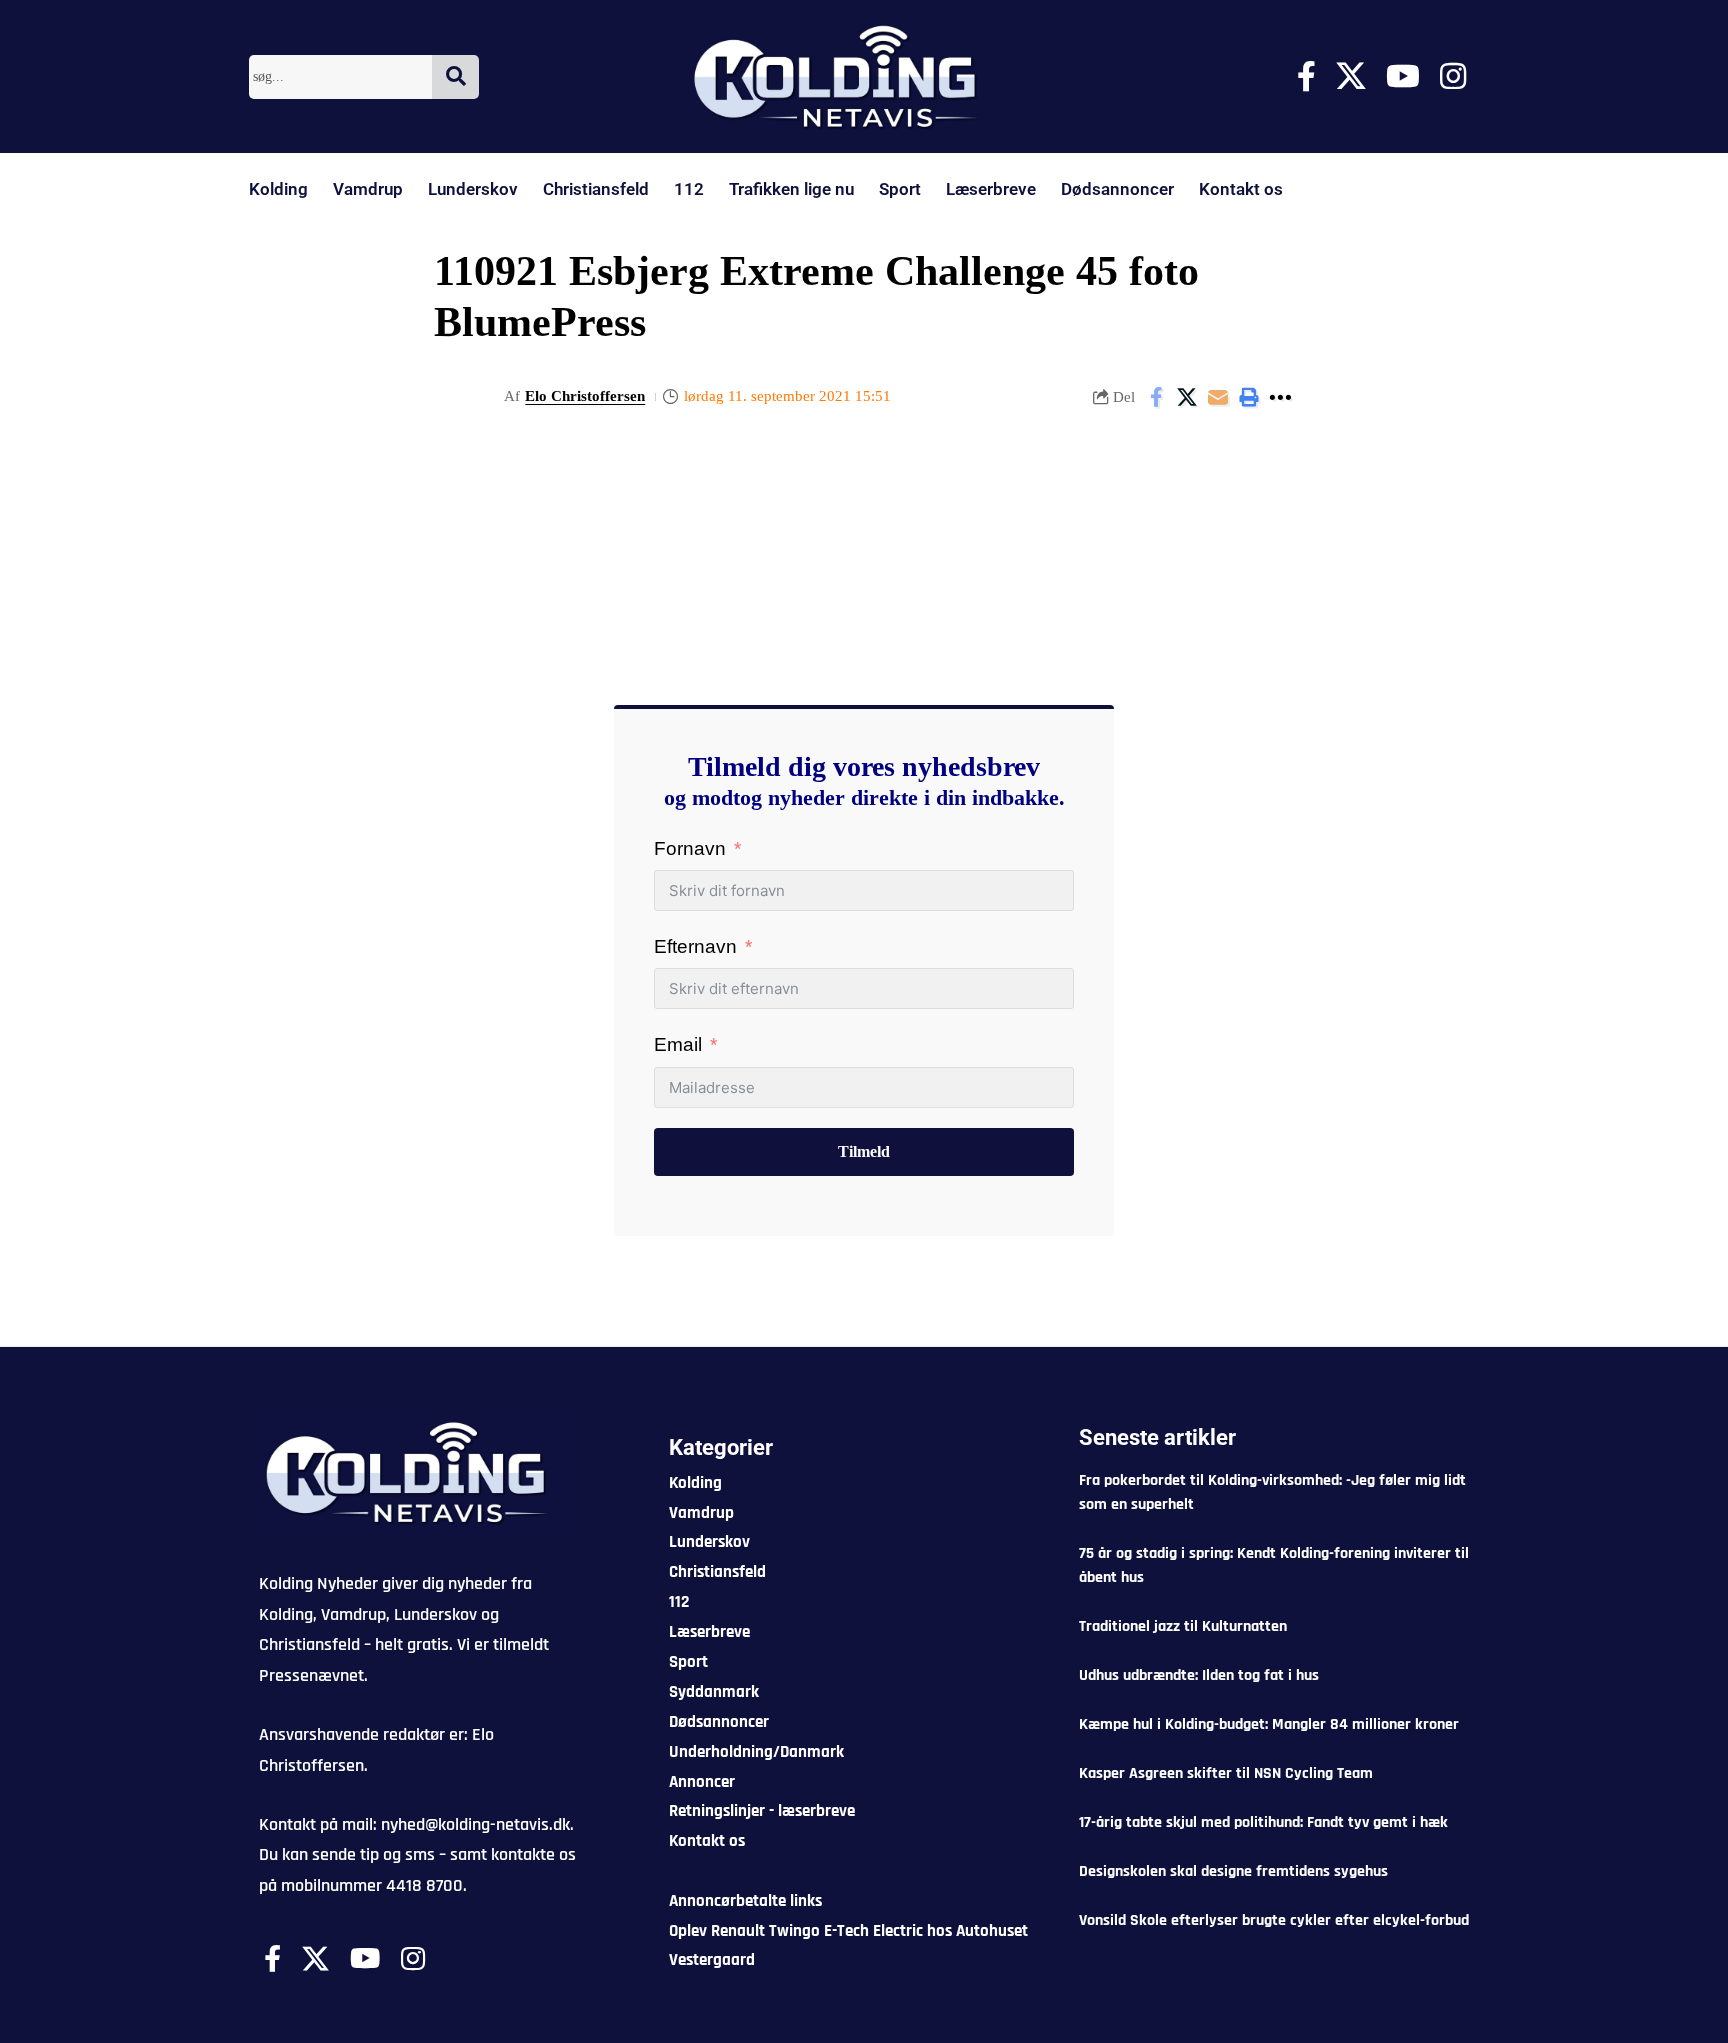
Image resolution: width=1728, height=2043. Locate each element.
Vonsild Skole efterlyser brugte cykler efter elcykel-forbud (1274, 1920)
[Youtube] (1403, 76)
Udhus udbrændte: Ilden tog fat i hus (1199, 1675)
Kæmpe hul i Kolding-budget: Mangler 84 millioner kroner (1269, 1724)
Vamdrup (368, 189)
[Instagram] (1453, 76)
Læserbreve (991, 189)
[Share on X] (1187, 397)
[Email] (1218, 397)
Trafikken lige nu (791, 189)
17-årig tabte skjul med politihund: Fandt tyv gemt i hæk (1263, 1822)
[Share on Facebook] (1156, 397)
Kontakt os (1241, 189)
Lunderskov (473, 189)
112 (689, 189)
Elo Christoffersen (585, 396)
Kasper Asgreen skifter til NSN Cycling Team (1226, 1773)
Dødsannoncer (1117, 189)
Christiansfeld (596, 189)
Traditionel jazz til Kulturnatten (1183, 1626)
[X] (1351, 76)
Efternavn (695, 946)
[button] (1249, 397)
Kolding (278, 189)
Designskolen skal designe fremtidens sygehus (1233, 1871)
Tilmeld (864, 1151)
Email (678, 1044)
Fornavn (690, 848)
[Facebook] (1306, 76)
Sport (900, 189)
